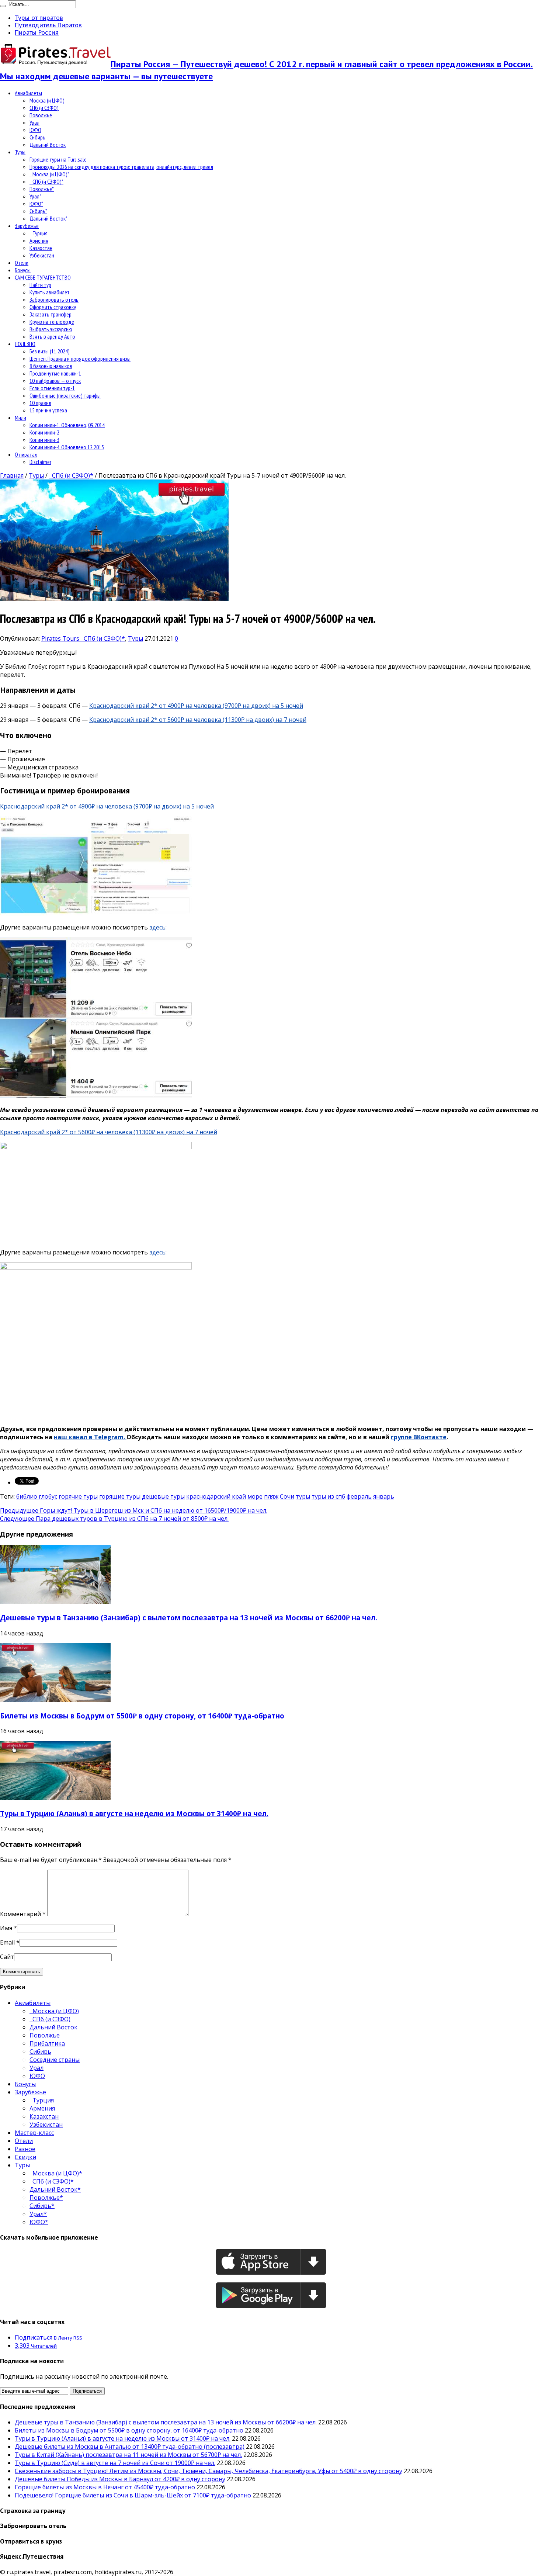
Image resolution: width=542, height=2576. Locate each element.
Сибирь (37, 137)
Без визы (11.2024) (50, 351)
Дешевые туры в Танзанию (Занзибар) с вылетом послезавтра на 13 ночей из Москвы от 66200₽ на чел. (189, 1618)
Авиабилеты (28, 93)
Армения (39, 240)
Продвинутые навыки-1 (55, 373)
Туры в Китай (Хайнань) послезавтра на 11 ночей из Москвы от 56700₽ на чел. (128, 2455)
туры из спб (328, 1496)
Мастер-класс (34, 2133)
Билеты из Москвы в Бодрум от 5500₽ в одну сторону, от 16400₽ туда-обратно (142, 1716)
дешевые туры (163, 1496)
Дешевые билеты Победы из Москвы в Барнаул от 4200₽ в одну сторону (120, 2479)
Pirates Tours (61, 638)
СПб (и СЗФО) (44, 108)
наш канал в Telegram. (90, 1437)
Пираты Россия (37, 32)
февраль (359, 1496)
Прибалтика (47, 2043)
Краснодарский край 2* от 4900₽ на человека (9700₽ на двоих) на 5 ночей (196, 706)
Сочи (287, 1496)
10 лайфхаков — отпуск (55, 381)
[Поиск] (3, 6)
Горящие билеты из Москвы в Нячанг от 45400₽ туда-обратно (105, 2487)
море (255, 1496)
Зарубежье (27, 226)
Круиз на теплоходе (52, 322)
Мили (20, 418)
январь (384, 1496)
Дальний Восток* (48, 218)
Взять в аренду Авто (52, 336)
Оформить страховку (53, 307)
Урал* (35, 196)
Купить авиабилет (50, 292)
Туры (20, 152)
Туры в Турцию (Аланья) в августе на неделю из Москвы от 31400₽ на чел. (134, 1813)
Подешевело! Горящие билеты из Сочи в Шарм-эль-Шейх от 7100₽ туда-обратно (133, 2495)
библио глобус (37, 1496)
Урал (34, 122)
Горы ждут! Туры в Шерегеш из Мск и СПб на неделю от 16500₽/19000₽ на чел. (134, 1510)
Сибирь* (38, 211)
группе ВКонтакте (419, 1437)
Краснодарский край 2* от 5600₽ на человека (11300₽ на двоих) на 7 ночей (198, 720)
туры (303, 1496)
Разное (25, 2149)
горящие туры (120, 1496)
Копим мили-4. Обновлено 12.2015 (67, 447)
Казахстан (41, 248)
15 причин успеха (48, 410)
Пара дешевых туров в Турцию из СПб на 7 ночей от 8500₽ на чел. (114, 1519)
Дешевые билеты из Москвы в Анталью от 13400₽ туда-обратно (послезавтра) (130, 2447)
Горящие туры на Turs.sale (58, 159)
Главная (12, 475)
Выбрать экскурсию (51, 329)
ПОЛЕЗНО (25, 344)
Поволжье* (42, 189)
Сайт (7, 1957)
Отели (22, 263)
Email (7, 1942)
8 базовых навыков (51, 366)
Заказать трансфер (51, 314)
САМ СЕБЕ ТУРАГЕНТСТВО (43, 277)
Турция (39, 233)
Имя (6, 1928)
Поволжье (41, 115)
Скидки (25, 2157)
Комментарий (23, 1914)
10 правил (40, 403)
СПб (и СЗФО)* (46, 181)
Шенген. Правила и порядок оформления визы (80, 359)
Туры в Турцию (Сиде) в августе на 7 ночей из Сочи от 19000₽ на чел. (115, 2463)
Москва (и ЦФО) (47, 100)
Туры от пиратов (39, 18)
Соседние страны (55, 2060)
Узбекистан (42, 255)
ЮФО (35, 130)
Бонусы (23, 270)
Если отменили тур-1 (52, 388)
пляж (271, 1496)
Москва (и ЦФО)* (49, 174)
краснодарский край (216, 1496)
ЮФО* (36, 204)
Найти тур (40, 285)
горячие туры (78, 1496)
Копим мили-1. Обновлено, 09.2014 (67, 425)
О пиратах (26, 454)
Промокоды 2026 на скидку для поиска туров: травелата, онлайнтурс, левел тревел (121, 167)
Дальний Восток (48, 145)
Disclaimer (40, 462)
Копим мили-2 (44, 432)
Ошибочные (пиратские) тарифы (65, 395)
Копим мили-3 (44, 440)
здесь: (159, 927)
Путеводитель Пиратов (48, 25)
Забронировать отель (54, 300)
